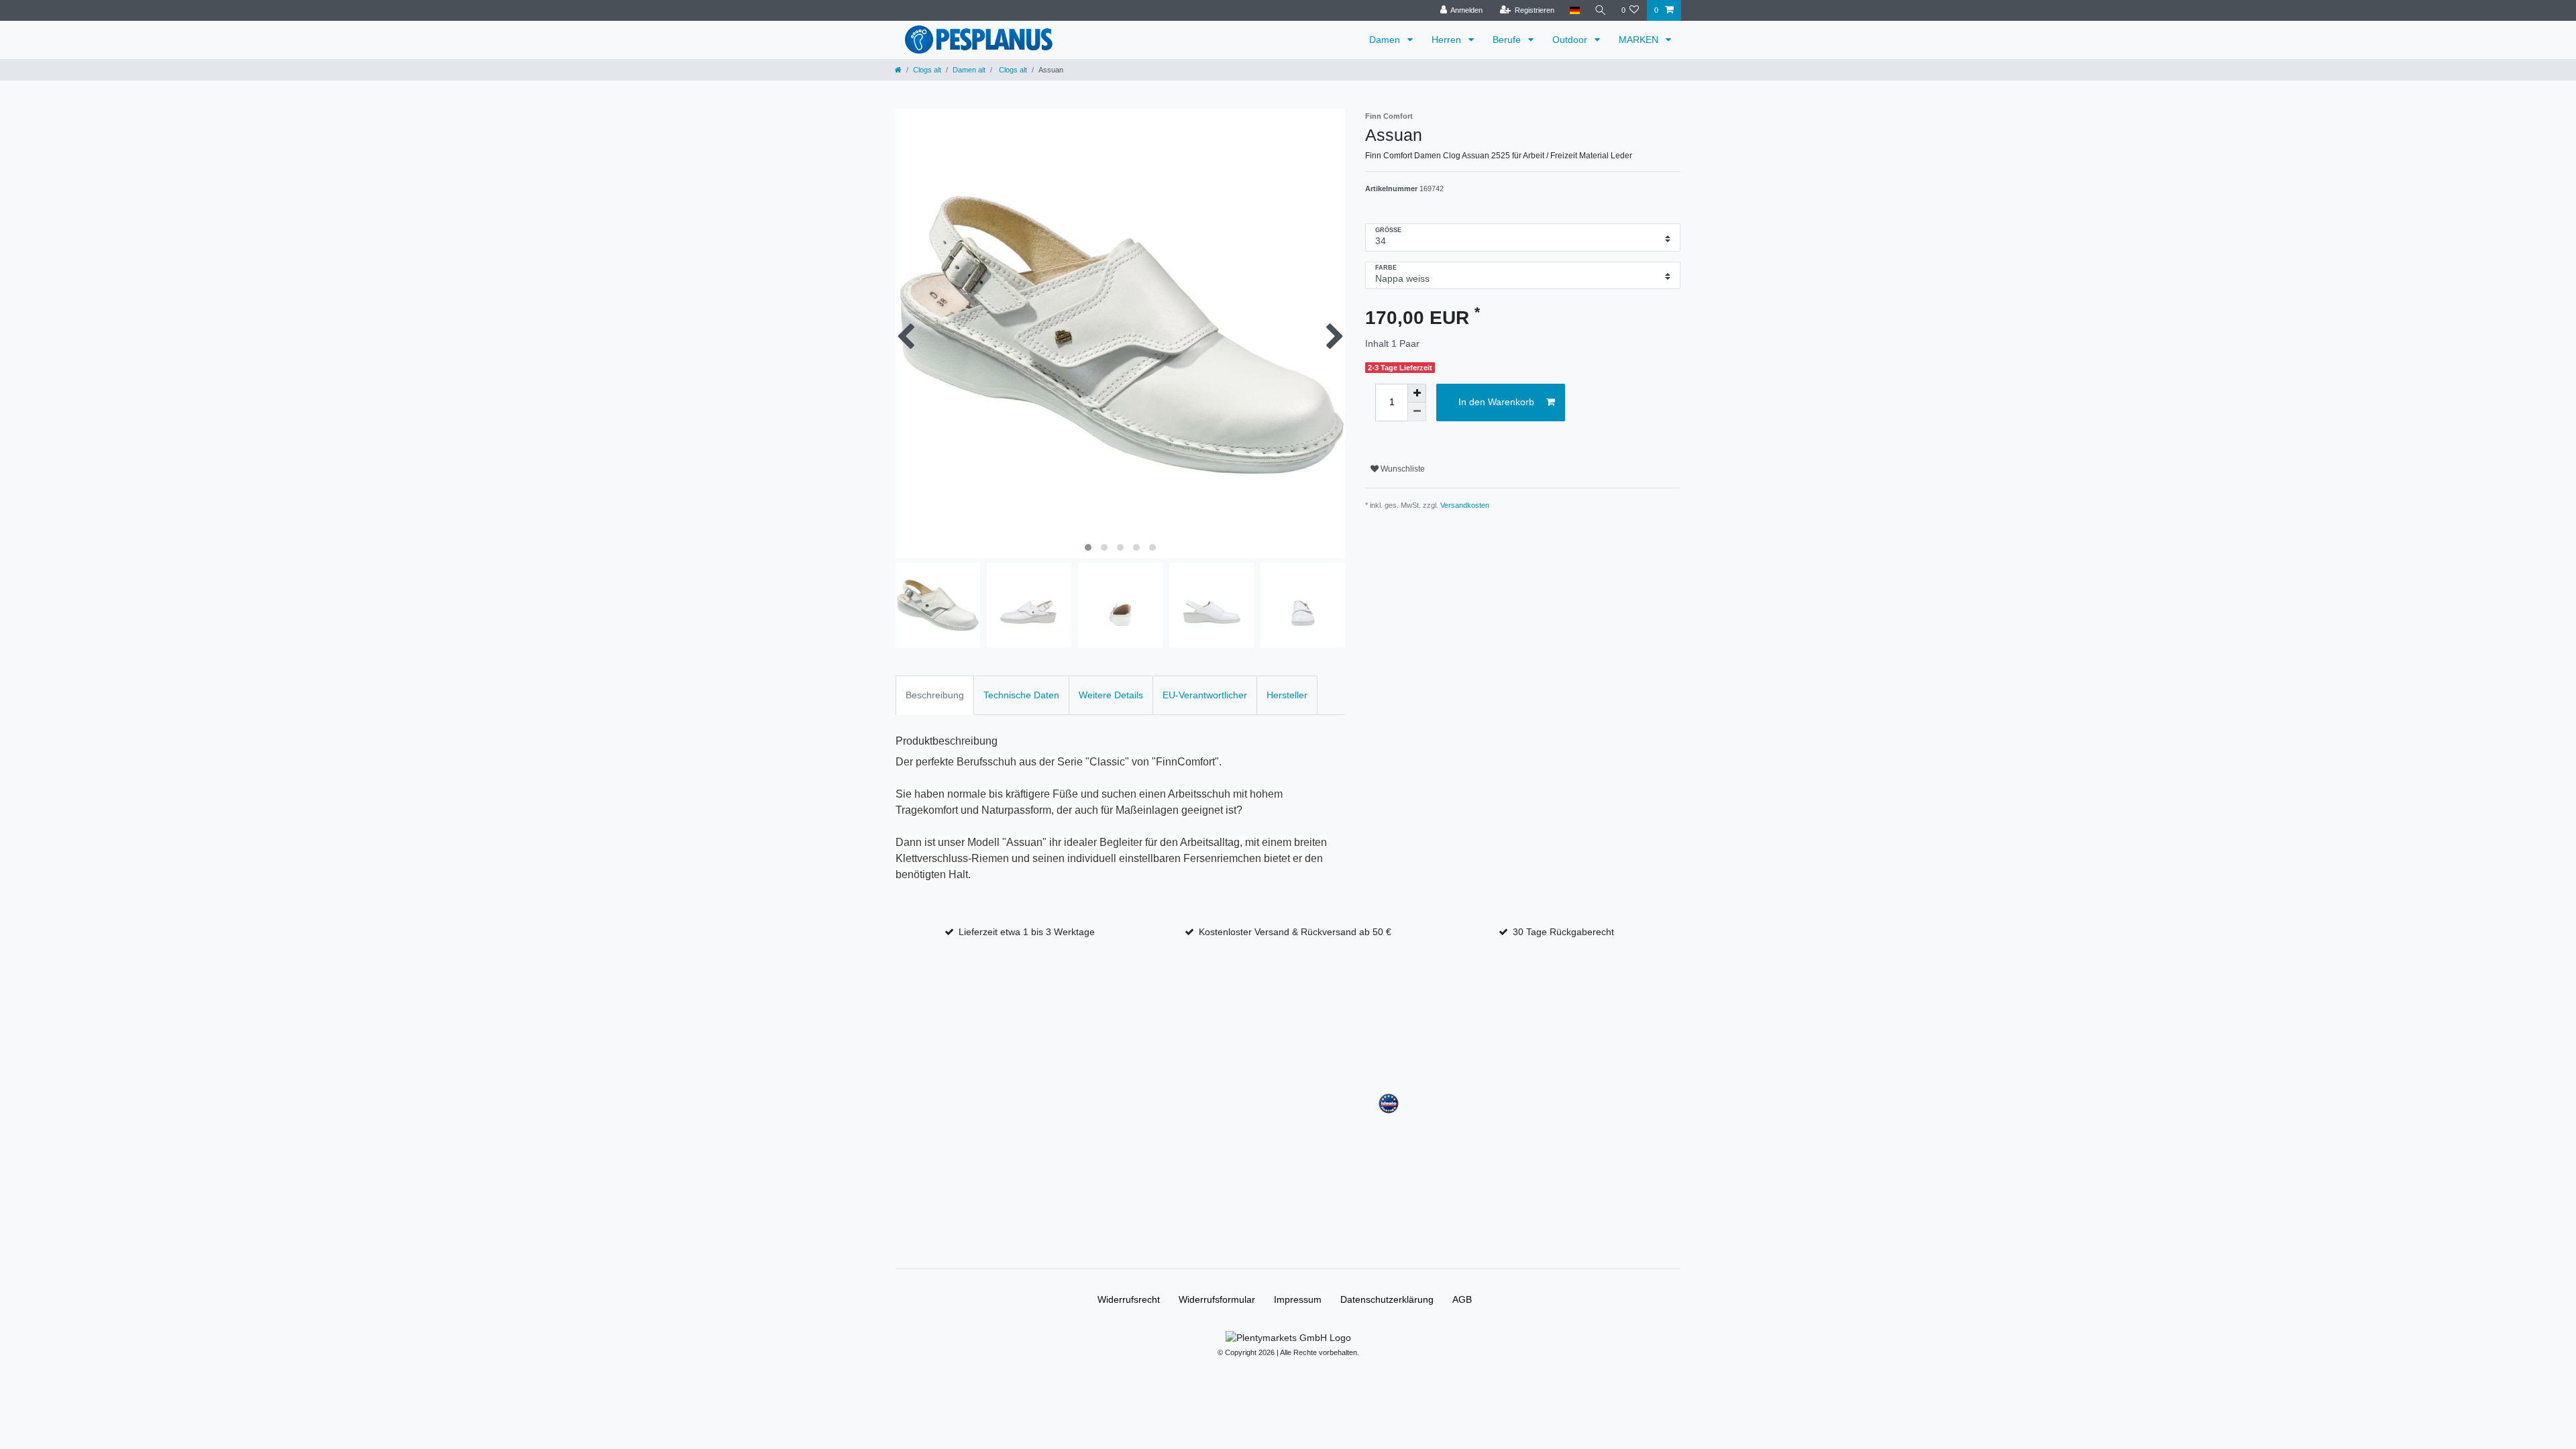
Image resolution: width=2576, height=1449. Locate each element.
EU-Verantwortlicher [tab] (1205, 695)
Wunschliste (1402, 469)
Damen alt (969, 70)
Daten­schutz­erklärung (1387, 1299)
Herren (1448, 40)
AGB (1462, 1299)
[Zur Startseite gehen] (898, 70)
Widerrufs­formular (1217, 1299)
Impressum (1298, 1299)
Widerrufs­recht (1129, 1299)
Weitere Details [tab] (1111, 695)
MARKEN (1640, 40)
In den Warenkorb (1496, 402)
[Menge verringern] (1417, 412)
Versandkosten (1465, 505)
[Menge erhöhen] (1417, 393)
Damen (1386, 40)
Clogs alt (927, 70)
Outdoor (1571, 40)
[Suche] (1601, 10)
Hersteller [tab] (1287, 695)
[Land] (1574, 10)
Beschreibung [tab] (935, 695)
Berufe (1508, 40)
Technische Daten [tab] (1021, 695)
